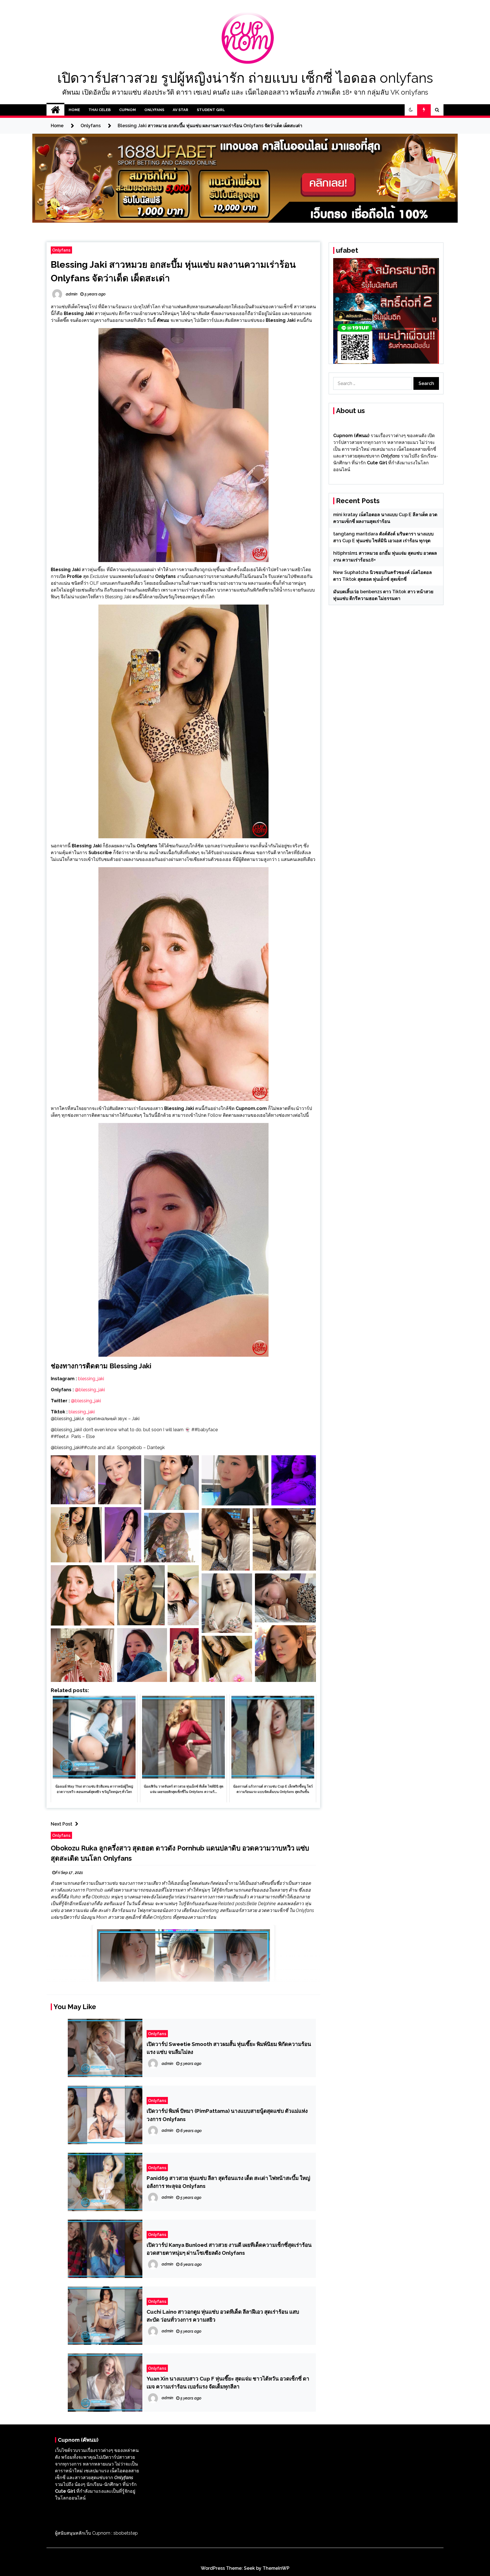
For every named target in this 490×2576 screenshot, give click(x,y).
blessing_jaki (90, 1379)
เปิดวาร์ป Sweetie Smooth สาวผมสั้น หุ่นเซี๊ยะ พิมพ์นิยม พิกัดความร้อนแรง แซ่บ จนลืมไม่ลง (229, 2048)
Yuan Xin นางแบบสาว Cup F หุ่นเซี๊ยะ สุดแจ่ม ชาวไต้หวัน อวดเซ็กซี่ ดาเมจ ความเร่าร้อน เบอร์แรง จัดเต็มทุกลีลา (228, 2383)
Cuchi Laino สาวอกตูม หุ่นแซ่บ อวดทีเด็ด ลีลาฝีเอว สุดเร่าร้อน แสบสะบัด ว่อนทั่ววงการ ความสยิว (223, 2316)
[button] (411, 110)
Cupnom (127, 110)
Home (74, 110)
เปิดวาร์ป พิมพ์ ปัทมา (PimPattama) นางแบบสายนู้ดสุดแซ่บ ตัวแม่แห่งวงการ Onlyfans (227, 2115)
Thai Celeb (100, 110)
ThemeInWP (276, 2568)
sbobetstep (126, 2533)
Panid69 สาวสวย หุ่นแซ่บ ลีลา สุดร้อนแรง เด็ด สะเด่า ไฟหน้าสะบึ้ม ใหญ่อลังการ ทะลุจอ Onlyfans (228, 2182)
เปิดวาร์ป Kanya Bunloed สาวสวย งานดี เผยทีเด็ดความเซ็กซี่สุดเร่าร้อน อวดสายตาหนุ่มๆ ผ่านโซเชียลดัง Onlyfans (229, 2249)
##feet (58, 1436)
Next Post (62, 1824)
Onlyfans (154, 110)
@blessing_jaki (90, 1390)
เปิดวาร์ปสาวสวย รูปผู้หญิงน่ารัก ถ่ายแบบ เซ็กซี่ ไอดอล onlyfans (245, 78)
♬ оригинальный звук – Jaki (110, 1419)
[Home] (55, 110)
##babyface (205, 1430)
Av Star (180, 110)
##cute (89, 1447)
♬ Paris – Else (80, 1436)
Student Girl (211, 110)
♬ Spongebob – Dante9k (138, 1447)
